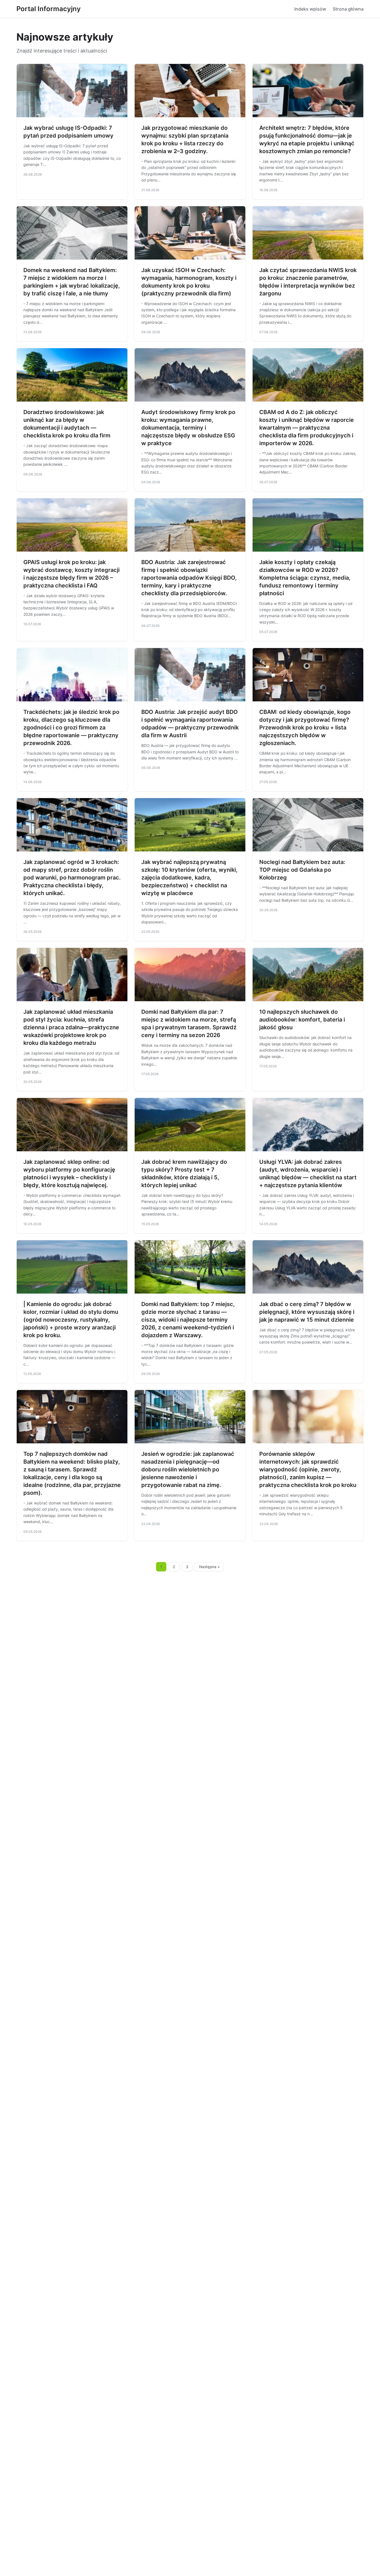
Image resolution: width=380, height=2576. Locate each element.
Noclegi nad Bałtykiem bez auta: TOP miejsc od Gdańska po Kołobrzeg (302, 870)
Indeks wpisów (310, 9)
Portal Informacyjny (49, 9)
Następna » (209, 1567)
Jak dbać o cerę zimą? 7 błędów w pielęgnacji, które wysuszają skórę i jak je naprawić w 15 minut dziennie (307, 1312)
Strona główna (348, 9)
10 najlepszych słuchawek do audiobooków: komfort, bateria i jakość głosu (302, 1020)
